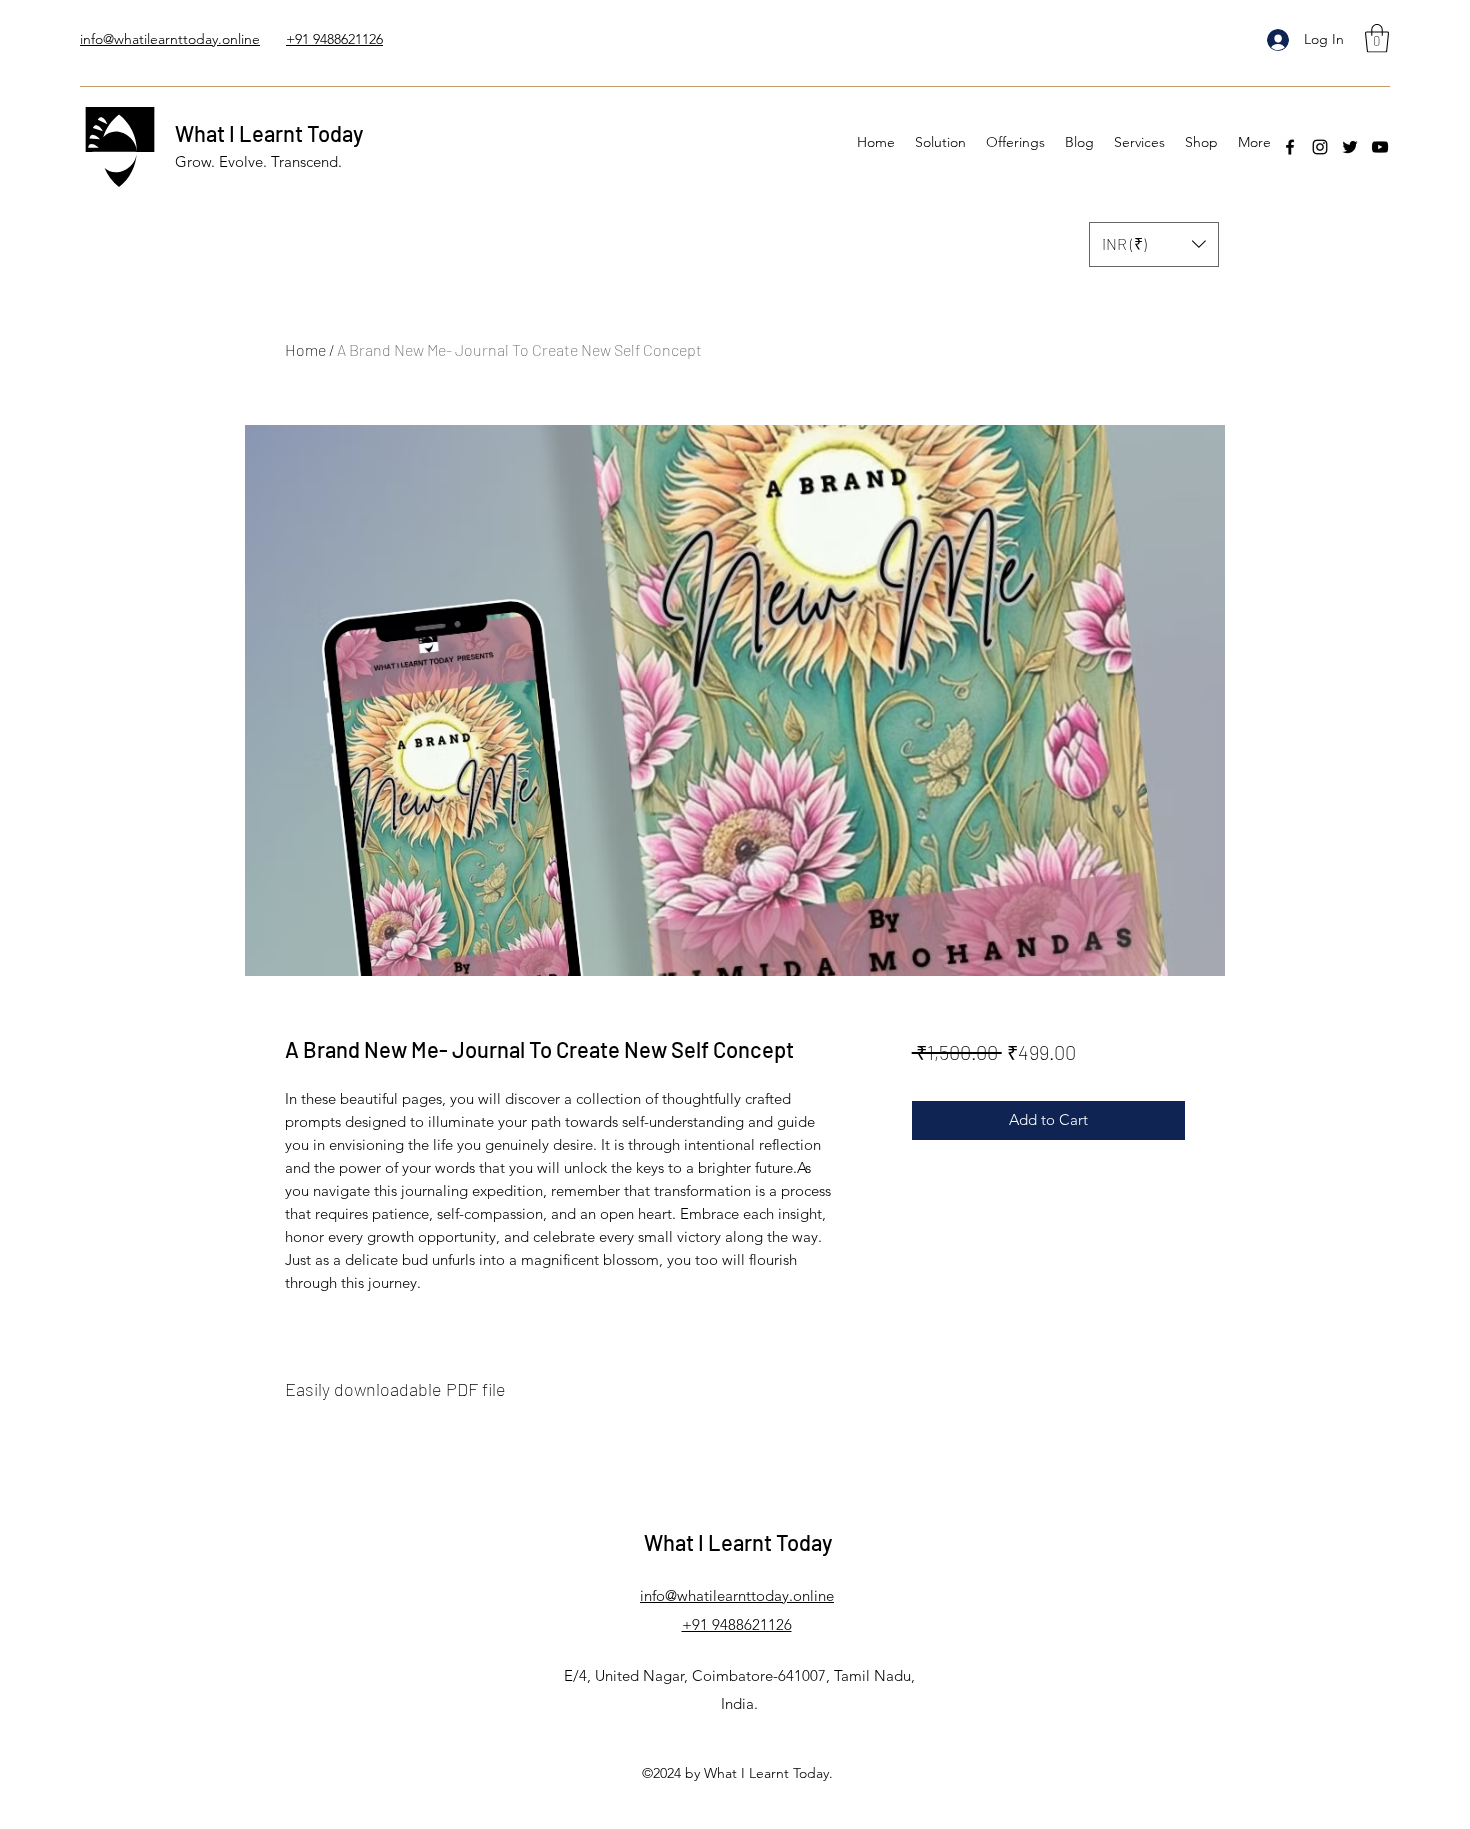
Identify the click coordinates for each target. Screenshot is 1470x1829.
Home (305, 349)
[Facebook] (1290, 147)
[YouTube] (1380, 147)
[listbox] (1154, 244)
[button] (1377, 38)
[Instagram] (1320, 147)
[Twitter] (1350, 147)
